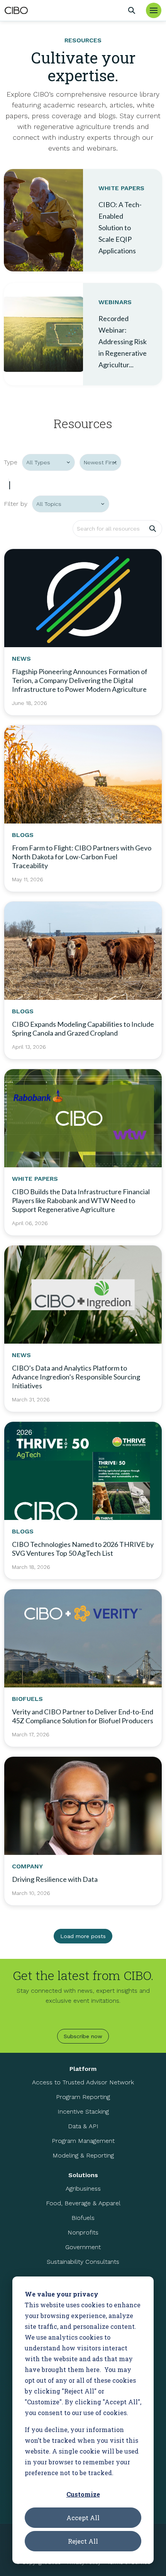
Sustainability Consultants (83, 2262)
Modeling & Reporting (83, 2155)
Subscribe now (83, 2036)
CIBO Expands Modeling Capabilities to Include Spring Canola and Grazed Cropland (83, 1029)
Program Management (83, 2141)
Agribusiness (83, 2189)
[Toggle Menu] (154, 10)
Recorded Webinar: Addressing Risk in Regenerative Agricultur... (123, 341)
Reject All (83, 2541)
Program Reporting (83, 2097)
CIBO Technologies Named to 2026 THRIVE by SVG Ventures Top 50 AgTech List (83, 1549)
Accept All (83, 2518)
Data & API (83, 2126)
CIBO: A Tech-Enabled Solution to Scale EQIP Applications (120, 228)
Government (83, 2247)
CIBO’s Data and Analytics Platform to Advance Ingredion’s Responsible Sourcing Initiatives (76, 1377)
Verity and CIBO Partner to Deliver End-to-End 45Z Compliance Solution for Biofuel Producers (83, 1716)
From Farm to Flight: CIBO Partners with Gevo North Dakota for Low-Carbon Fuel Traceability (82, 857)
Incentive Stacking (83, 2112)
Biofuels (83, 2218)
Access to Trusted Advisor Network (83, 2082)
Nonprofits (83, 2232)
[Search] (131, 10)
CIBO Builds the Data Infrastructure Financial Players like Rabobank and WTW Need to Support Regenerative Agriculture (81, 1200)
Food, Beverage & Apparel (83, 2203)
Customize (83, 2494)
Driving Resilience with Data (55, 1879)
